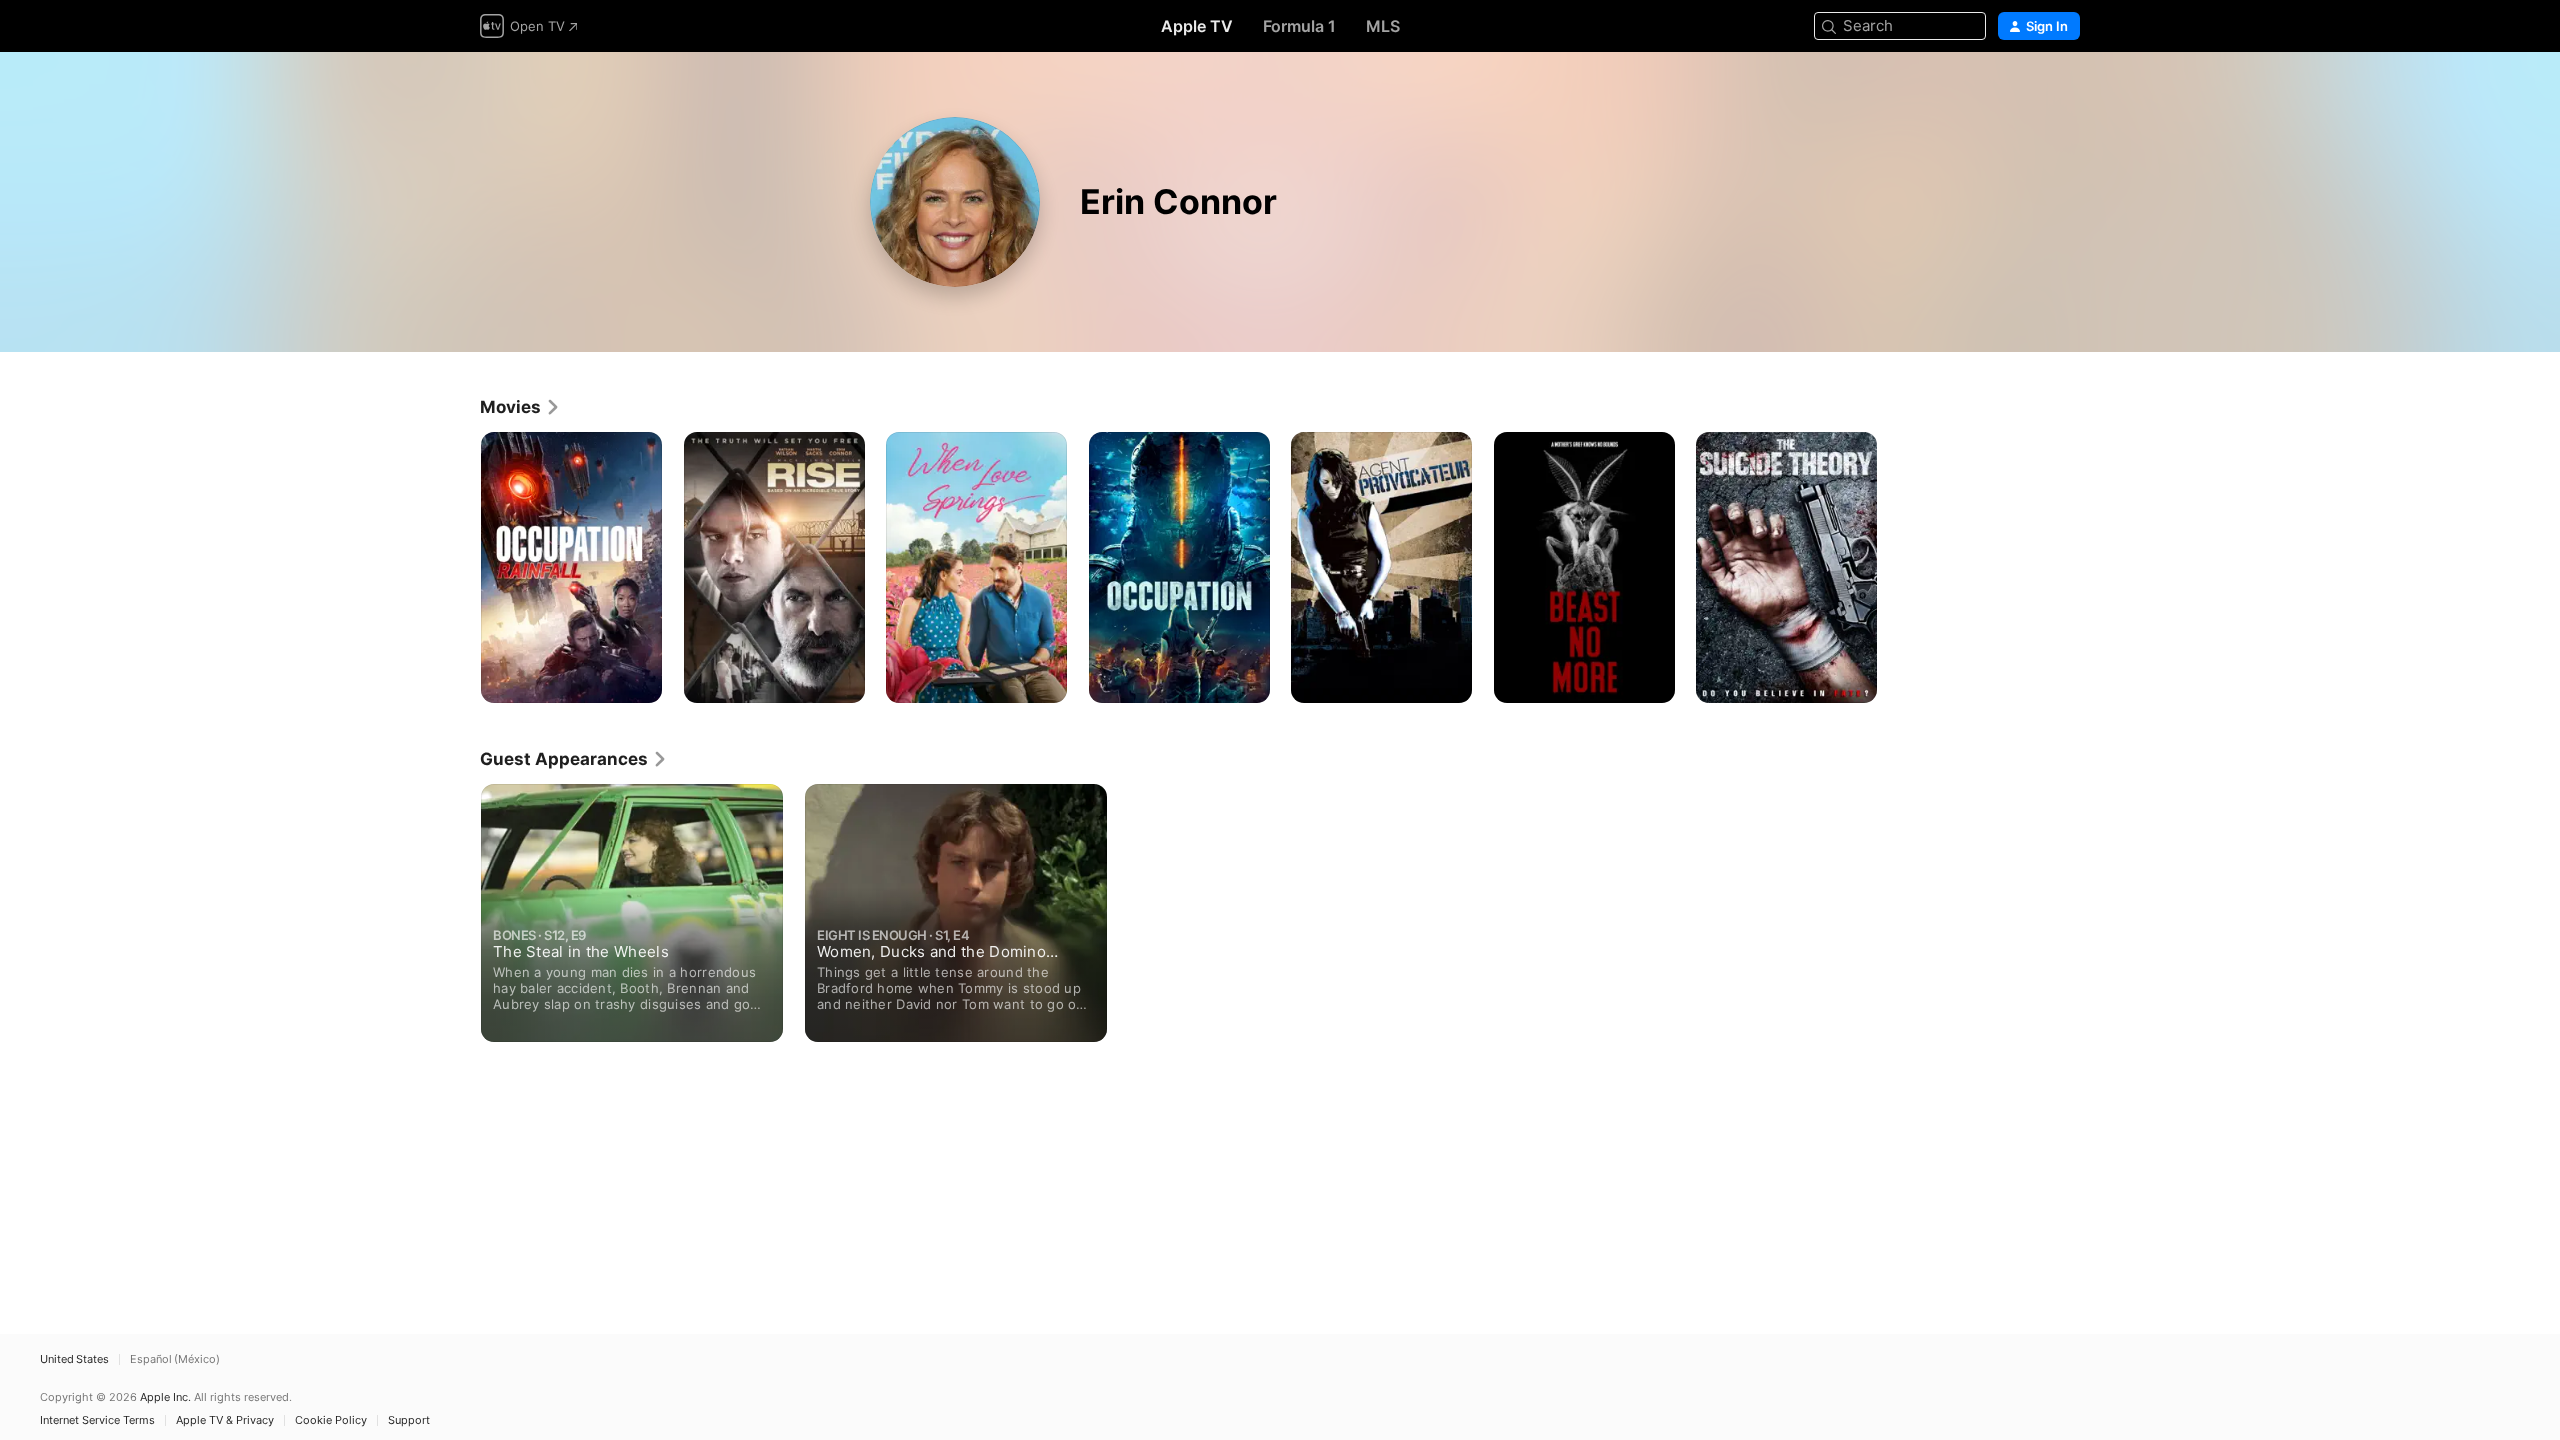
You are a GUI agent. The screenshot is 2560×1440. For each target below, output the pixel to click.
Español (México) (175, 1359)
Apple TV (1197, 26)
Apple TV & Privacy (225, 1420)
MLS (1383, 26)
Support (409, 1420)
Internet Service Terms (97, 1420)
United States (74, 1359)
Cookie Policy (331, 1420)
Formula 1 (1299, 26)
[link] (520, 407)
